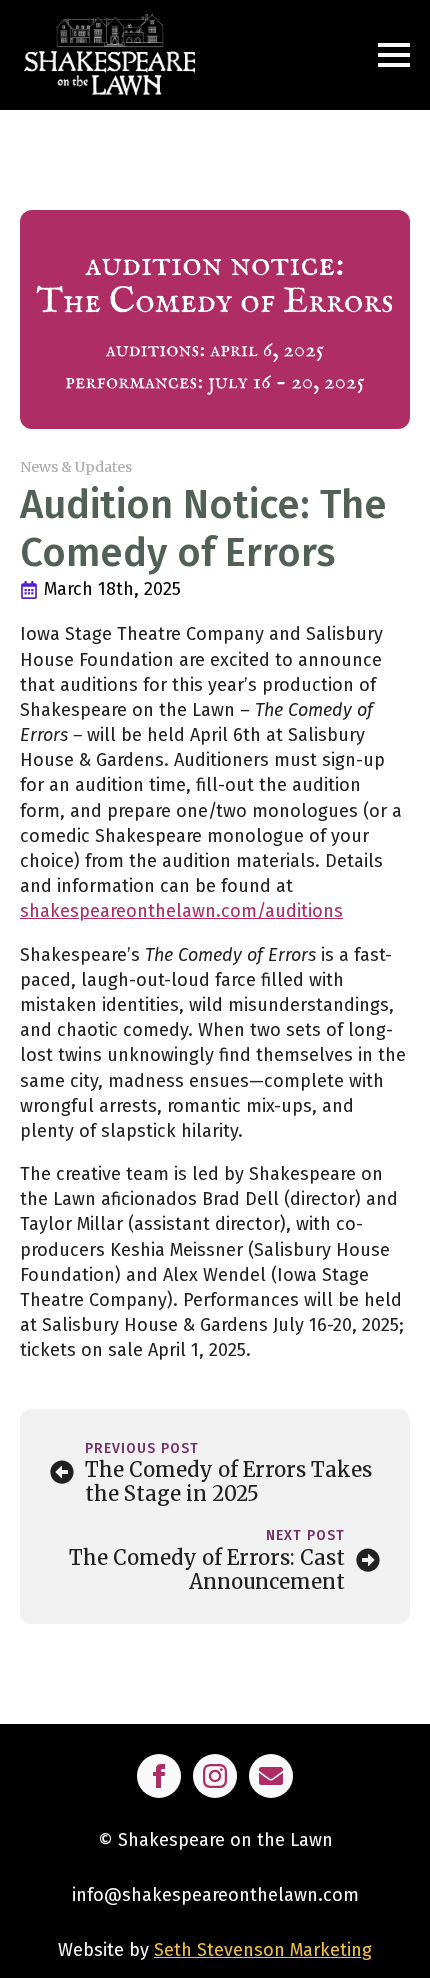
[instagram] (215, 1776)
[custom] (271, 1776)
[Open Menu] (394, 55)
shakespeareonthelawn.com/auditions (181, 911)
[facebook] (159, 1776)
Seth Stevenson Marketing (263, 1950)
